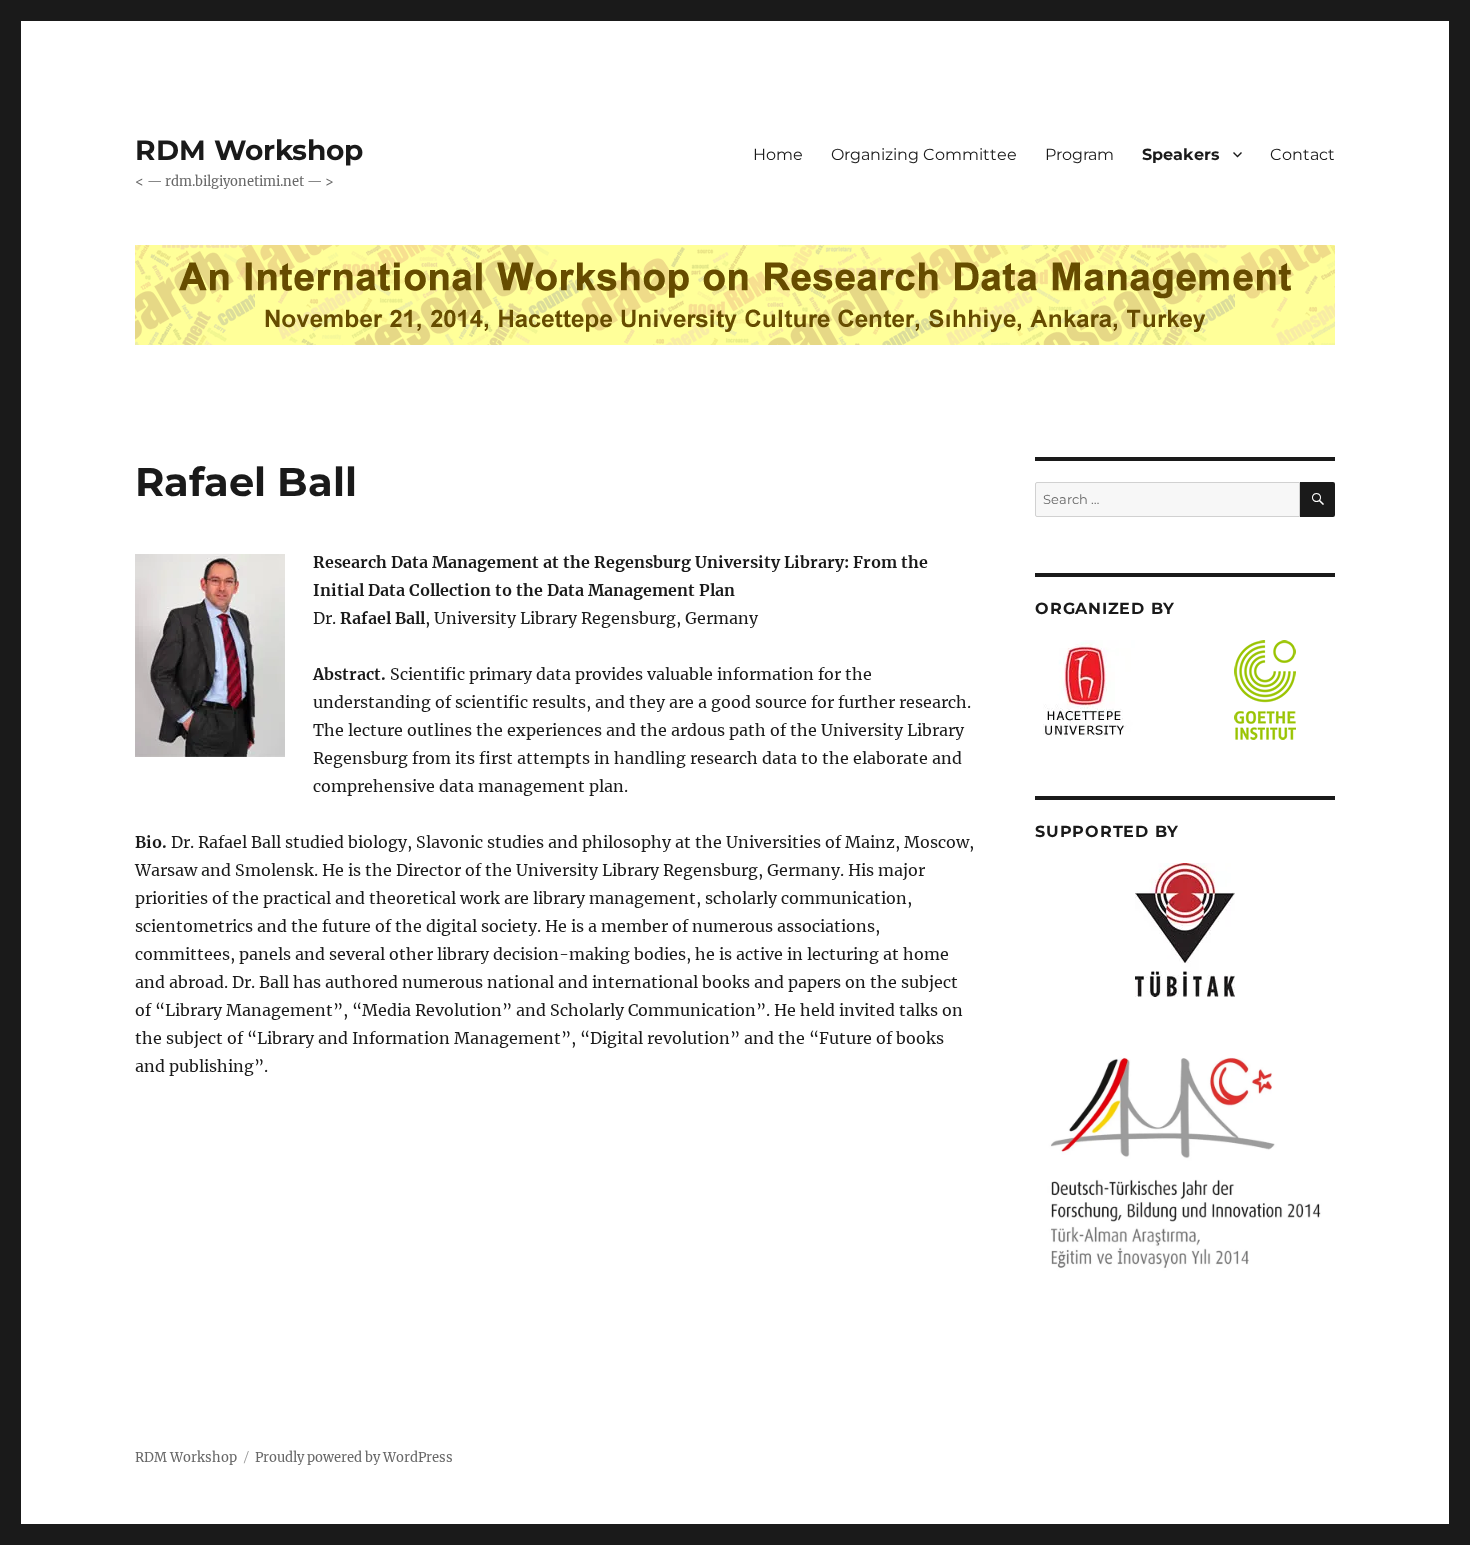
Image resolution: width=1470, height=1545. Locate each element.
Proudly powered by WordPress (354, 1457)
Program (1079, 154)
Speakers (1181, 154)
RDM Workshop (249, 150)
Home (778, 154)
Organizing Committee (924, 154)
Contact (1302, 154)
